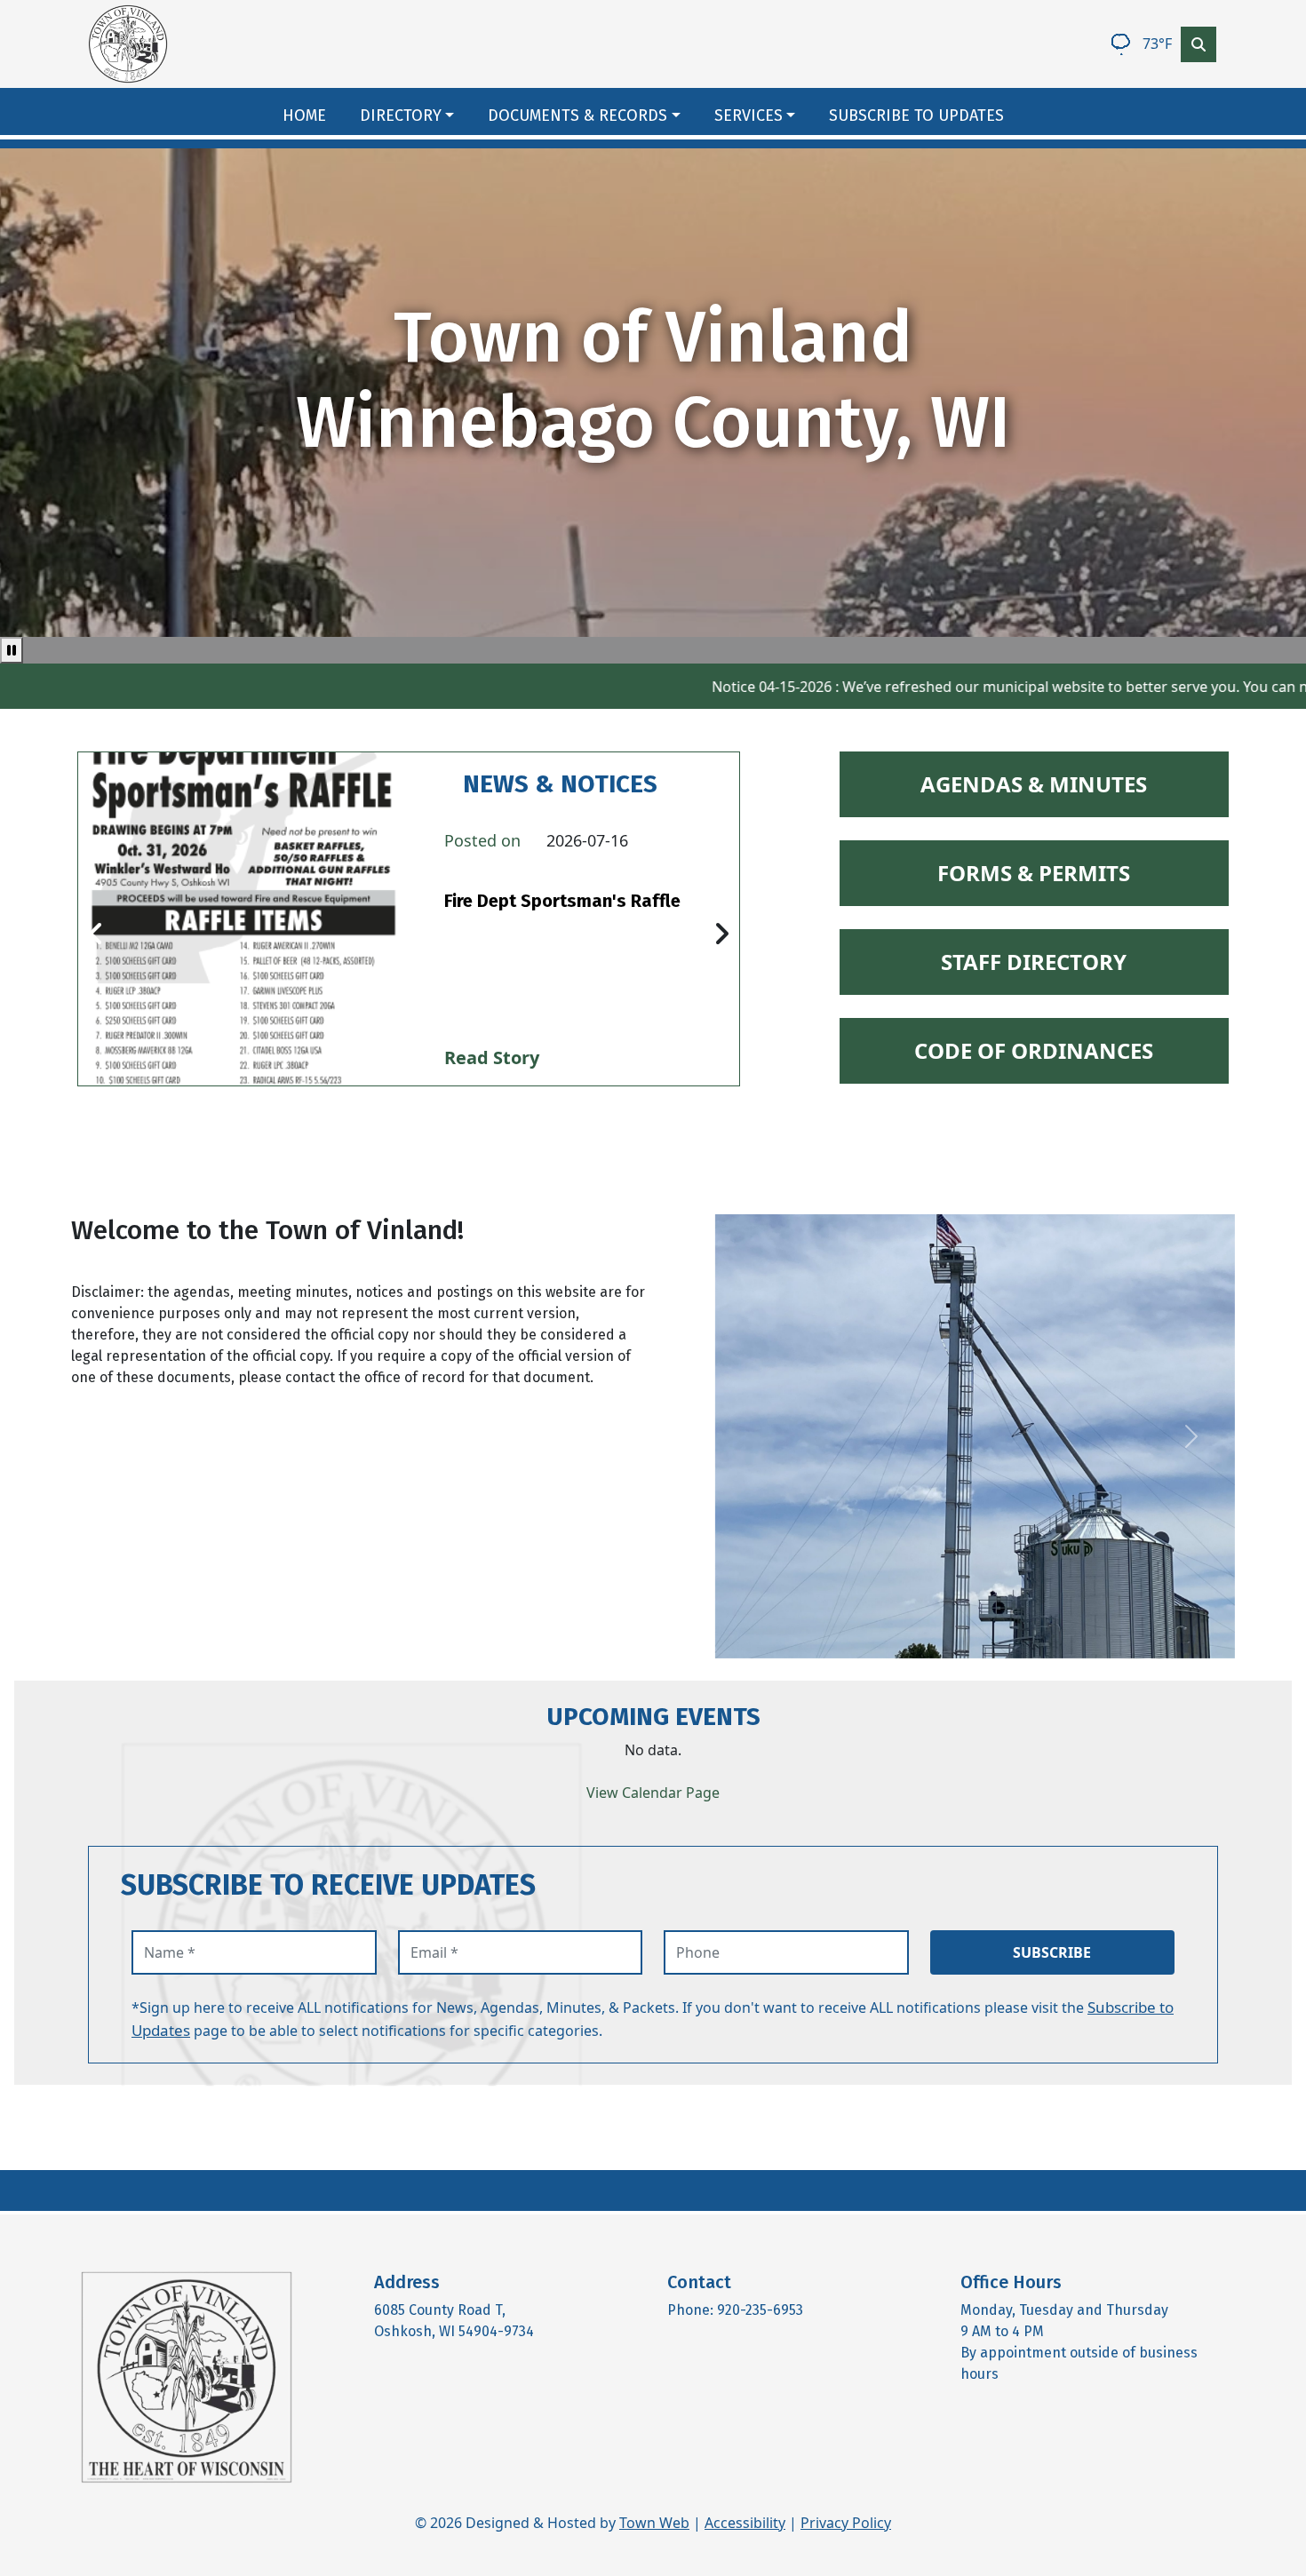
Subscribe (1052, 1952)
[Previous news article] (96, 934)
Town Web (654, 2523)
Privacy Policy (846, 2523)
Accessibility (745, 2523)
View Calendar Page (653, 1793)
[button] (417, 116)
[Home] (128, 44)
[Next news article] (721, 934)
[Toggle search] (1198, 44)
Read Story (492, 1057)
